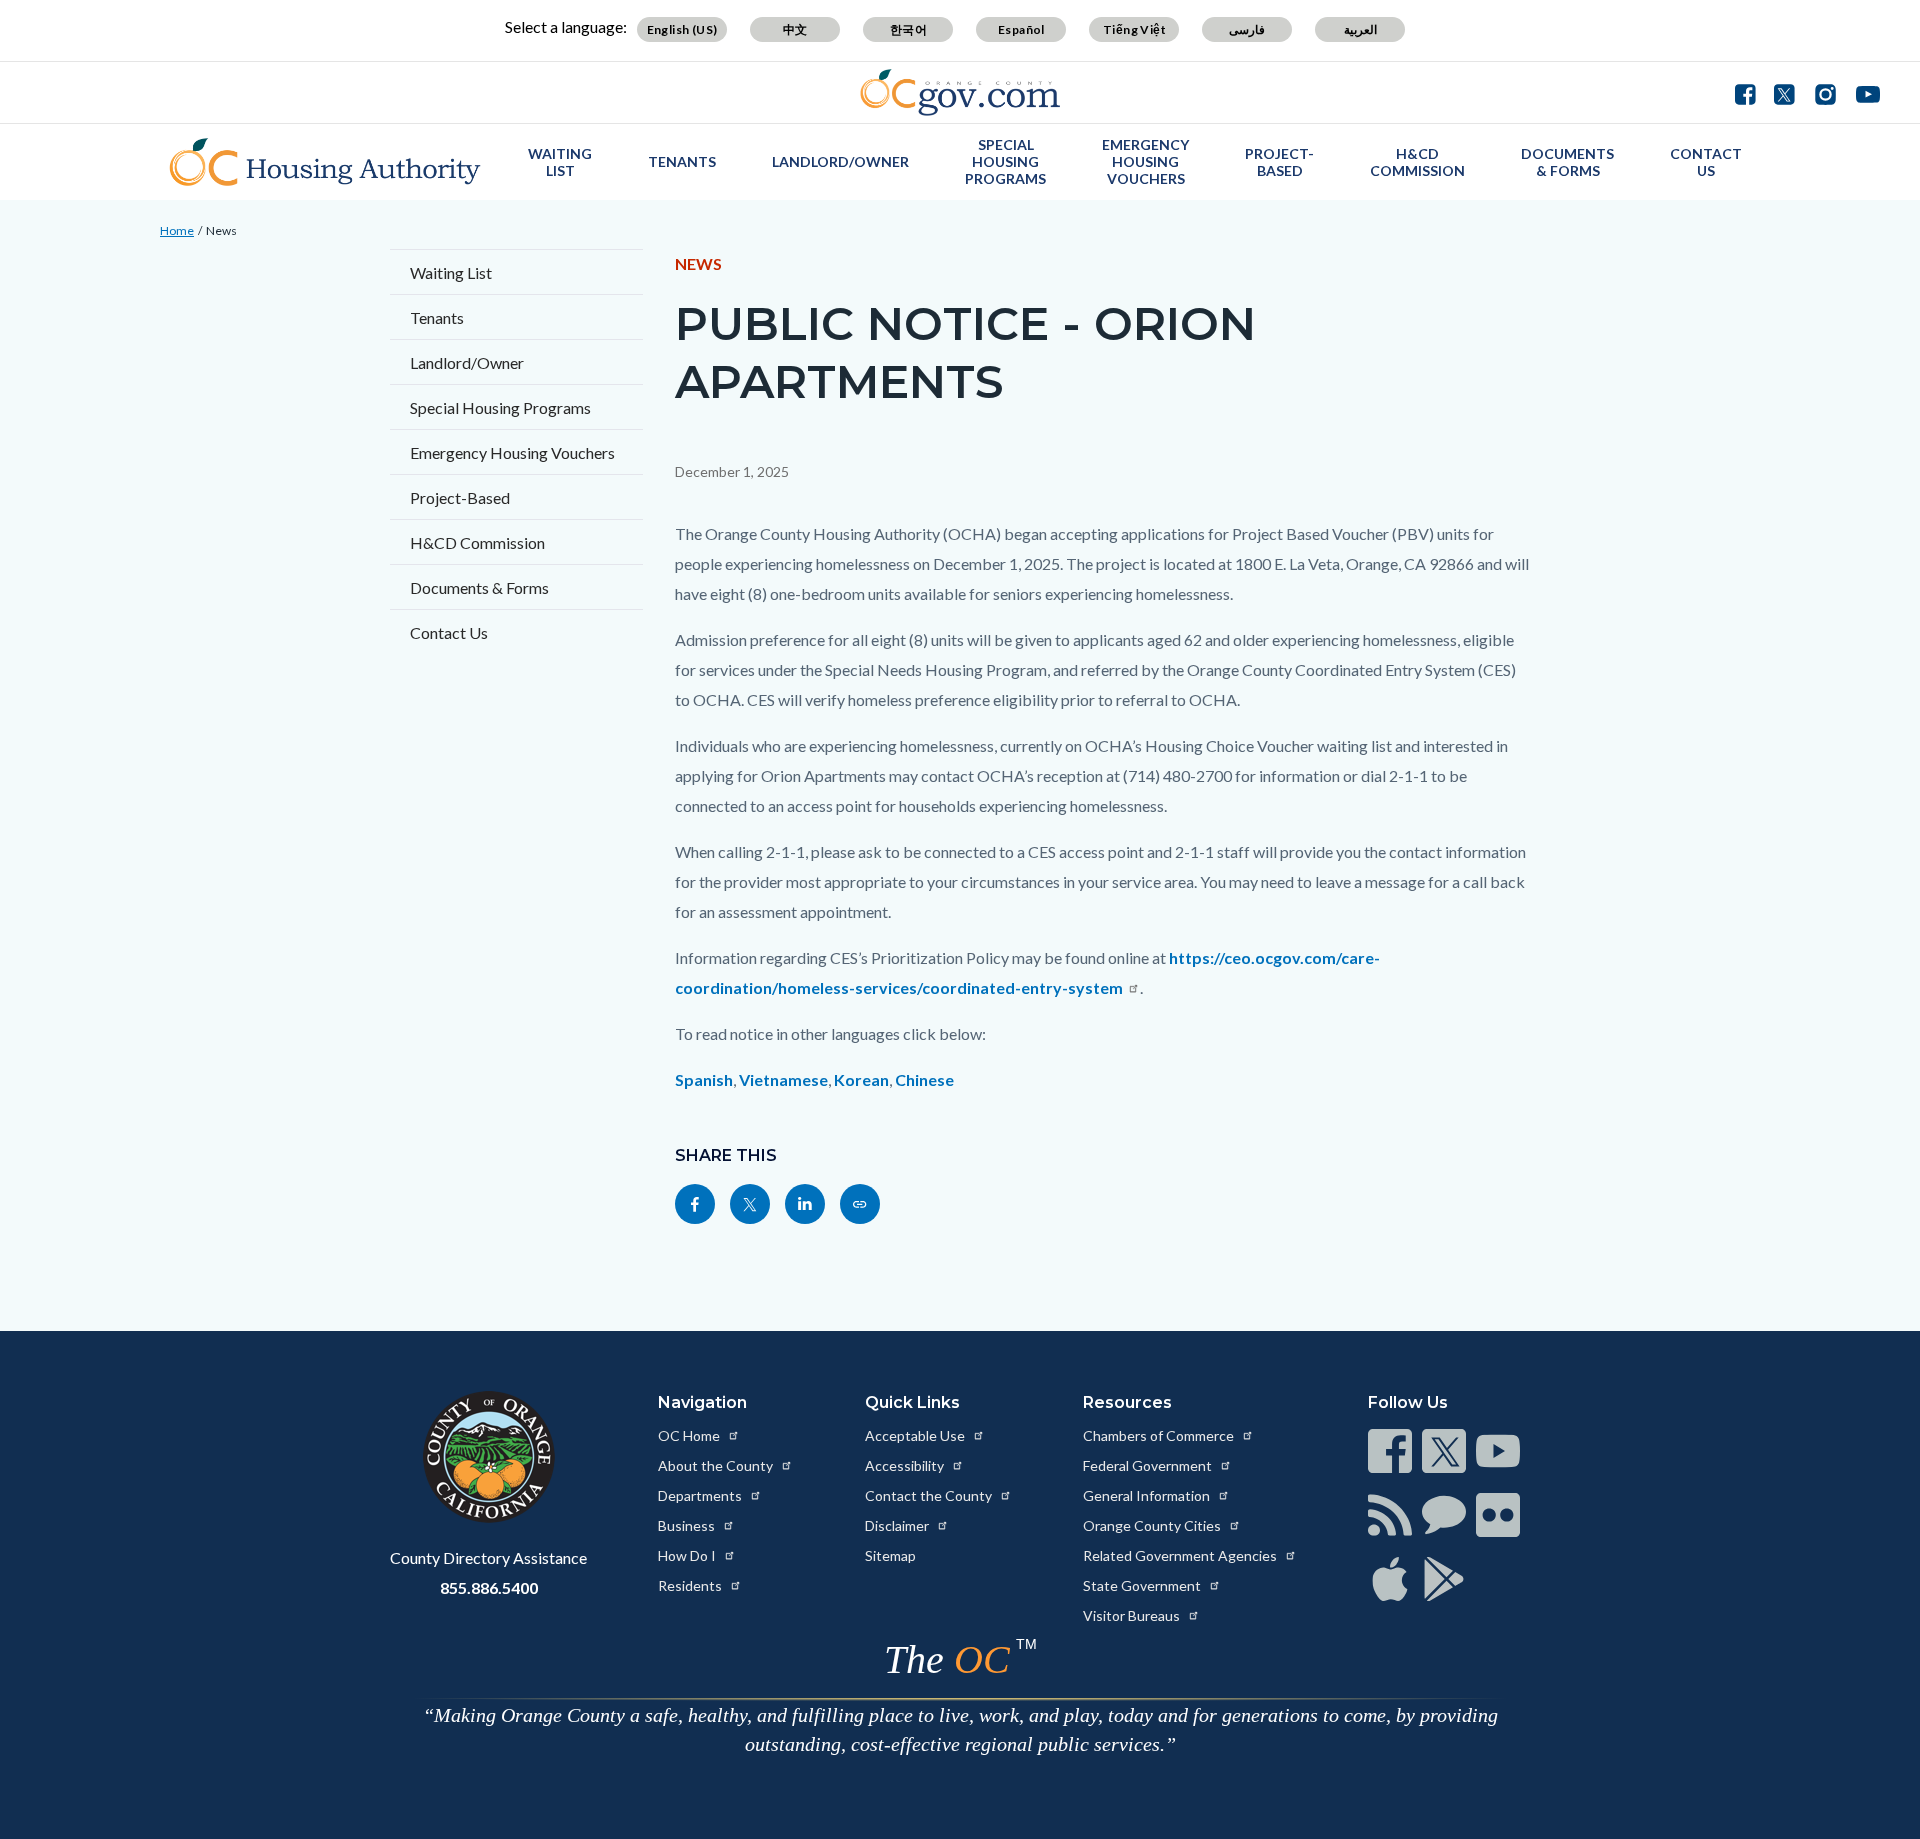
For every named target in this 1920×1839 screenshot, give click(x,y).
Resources (1127, 1402)
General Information (1148, 1495)
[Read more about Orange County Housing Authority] (325, 162)
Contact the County (930, 1495)
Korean (861, 1079)
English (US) (682, 29)
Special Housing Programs (1005, 161)
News (221, 230)
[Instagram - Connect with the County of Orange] (1825, 92)
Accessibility (906, 1465)
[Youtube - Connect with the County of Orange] (1863, 92)
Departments (701, 1495)
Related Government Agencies (1181, 1555)
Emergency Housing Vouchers (1145, 161)
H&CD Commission (1417, 162)
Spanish (704, 1079)
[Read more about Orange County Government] (960, 92)
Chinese (924, 1079)
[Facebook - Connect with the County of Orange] (1750, 92)
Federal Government (1149, 1465)
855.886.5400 (489, 1587)
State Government (1143, 1585)
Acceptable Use (916, 1435)
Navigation (702, 1402)
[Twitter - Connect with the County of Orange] (1784, 92)
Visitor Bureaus (1133, 1615)
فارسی (1247, 29)
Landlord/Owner (840, 161)
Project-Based (1279, 162)
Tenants (682, 161)
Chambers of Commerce (1160, 1435)
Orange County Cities (1153, 1525)
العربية (1360, 29)
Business (688, 1525)
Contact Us (1706, 162)
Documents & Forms (1567, 162)
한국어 (908, 29)
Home (177, 230)
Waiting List (560, 162)
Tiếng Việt (1134, 29)
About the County (717, 1465)
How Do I (688, 1555)
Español (1021, 29)
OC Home (690, 1435)
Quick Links (912, 1402)
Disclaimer (898, 1525)
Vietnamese (783, 1079)
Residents (691, 1585)
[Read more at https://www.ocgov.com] (488, 1457)
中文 (795, 29)
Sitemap (890, 1555)
